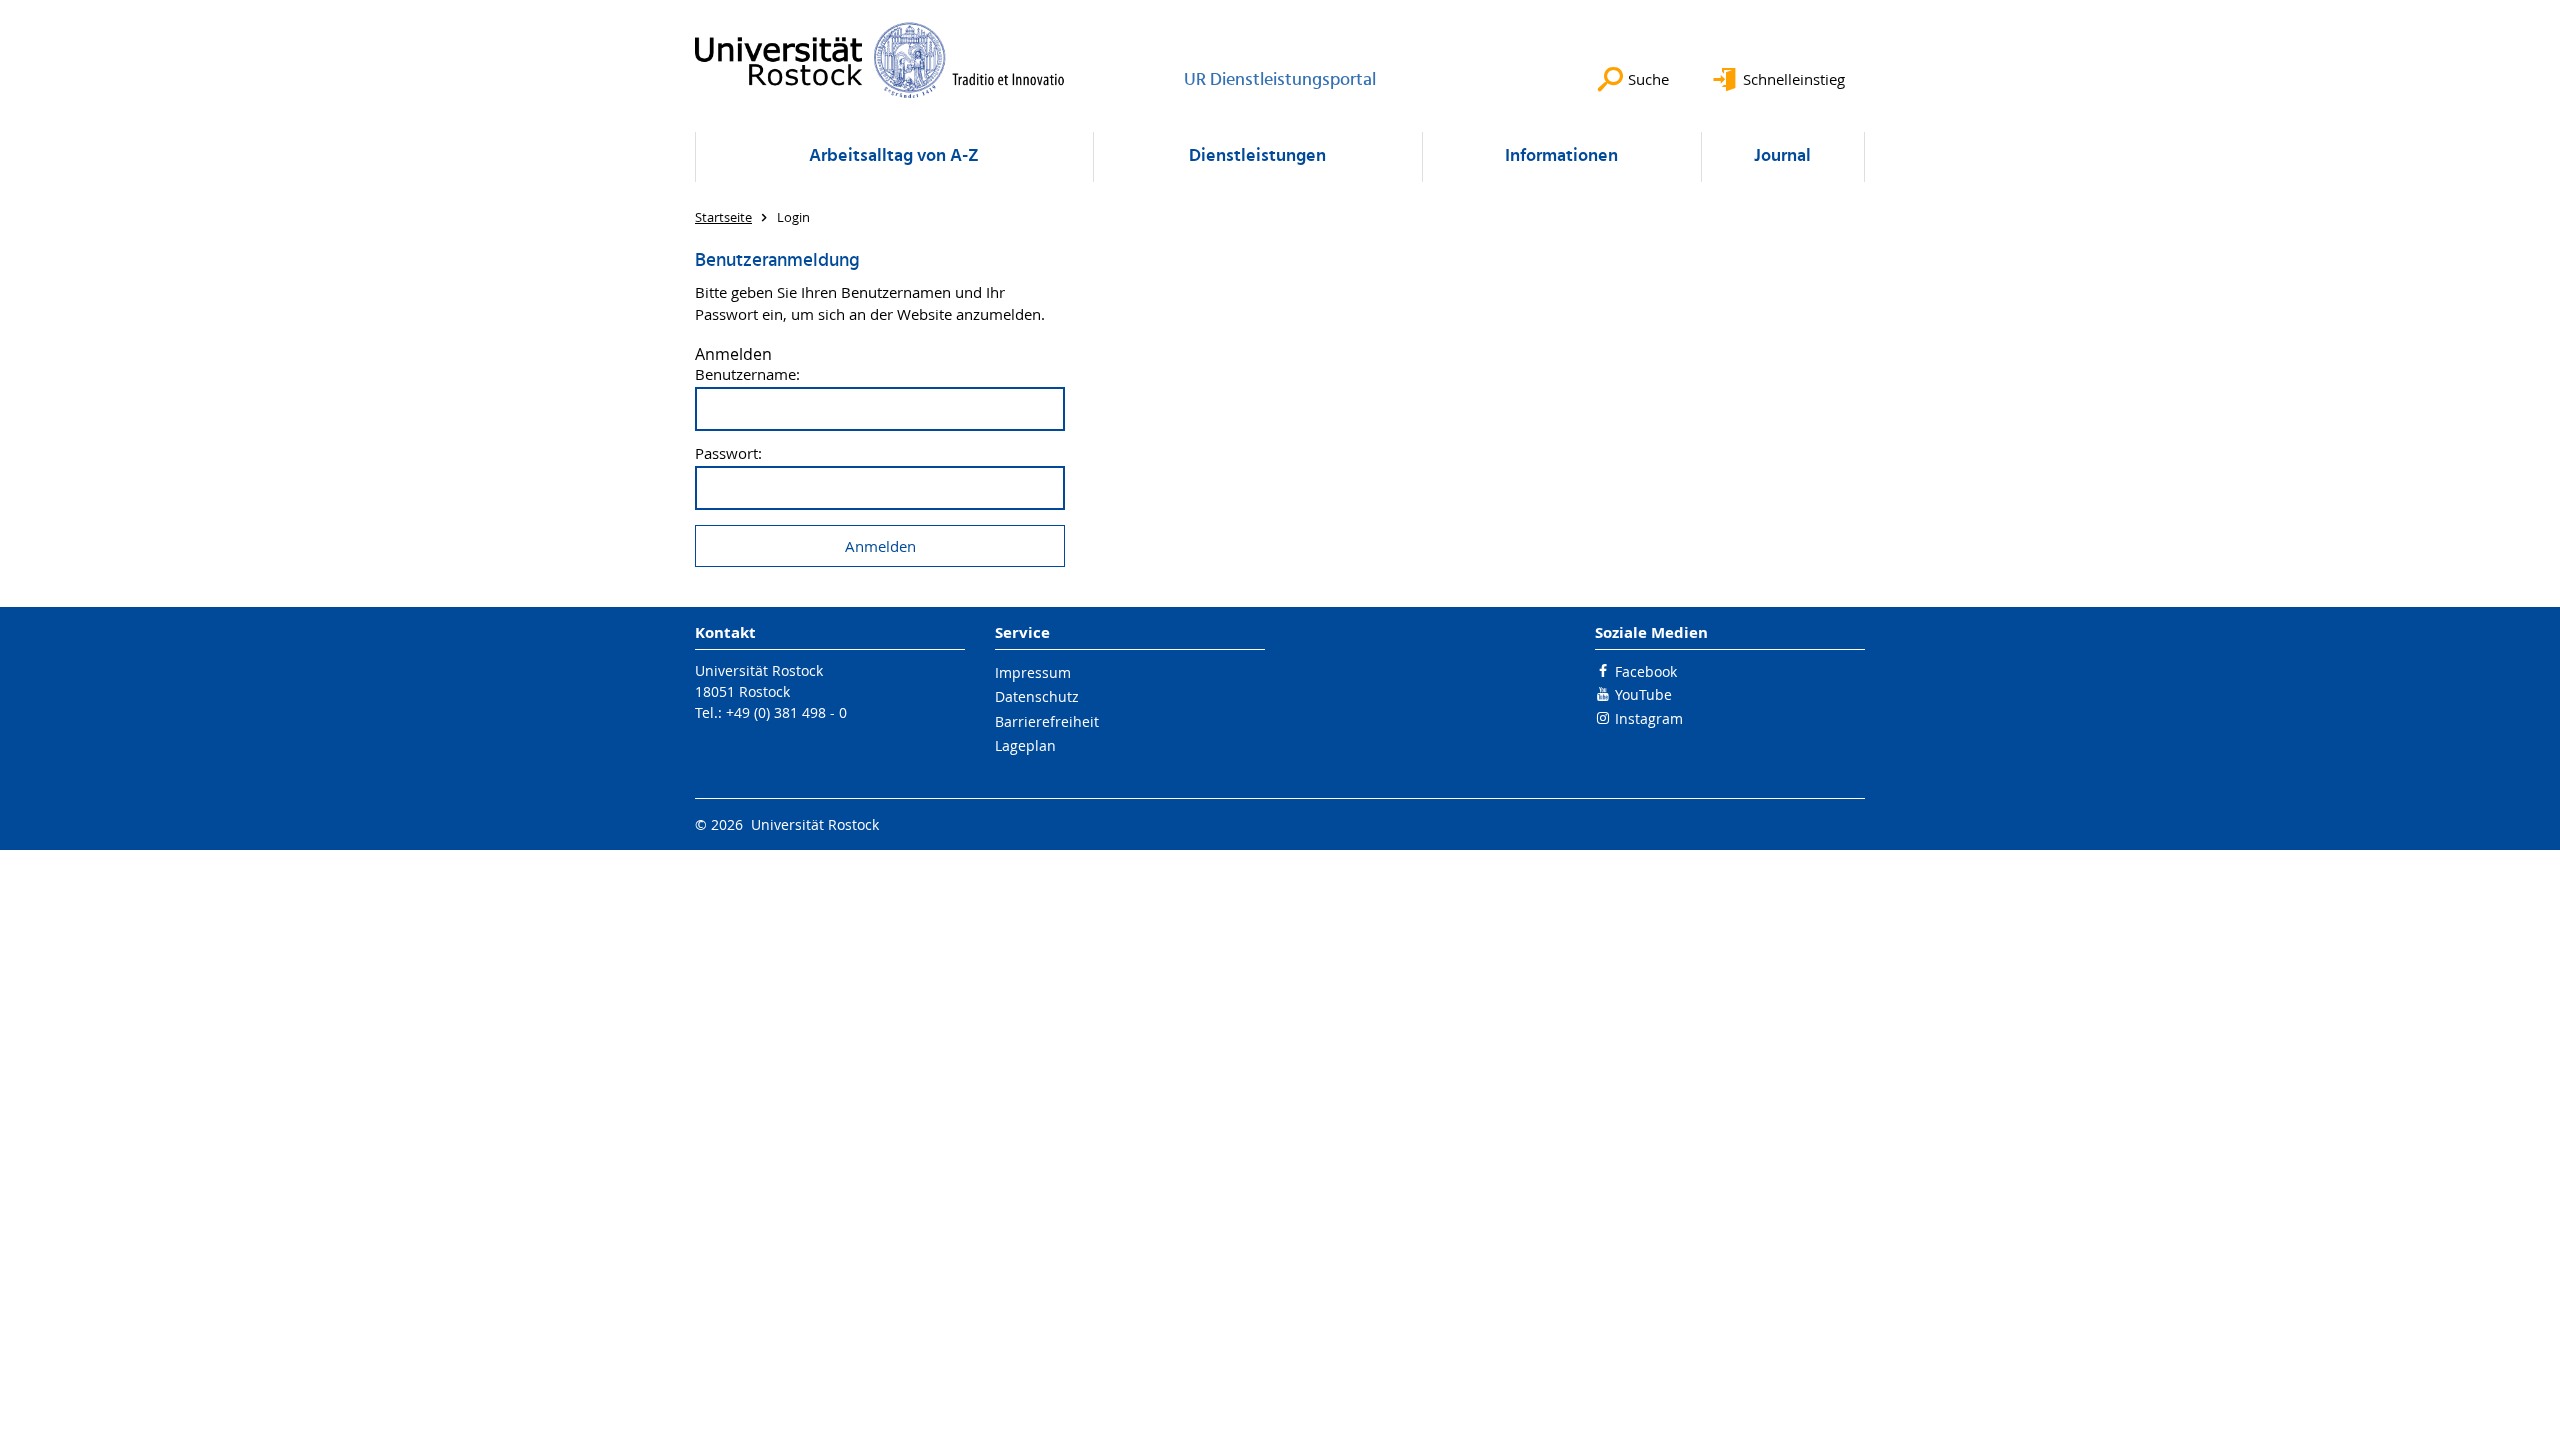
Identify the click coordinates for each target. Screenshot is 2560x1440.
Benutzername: (747, 374)
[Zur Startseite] (880, 60)
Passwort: (728, 453)
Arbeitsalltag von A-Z (894, 156)
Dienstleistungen (1257, 156)
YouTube (1643, 694)
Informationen (1561, 156)
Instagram (1649, 718)
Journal (1782, 156)
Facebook (1646, 671)
